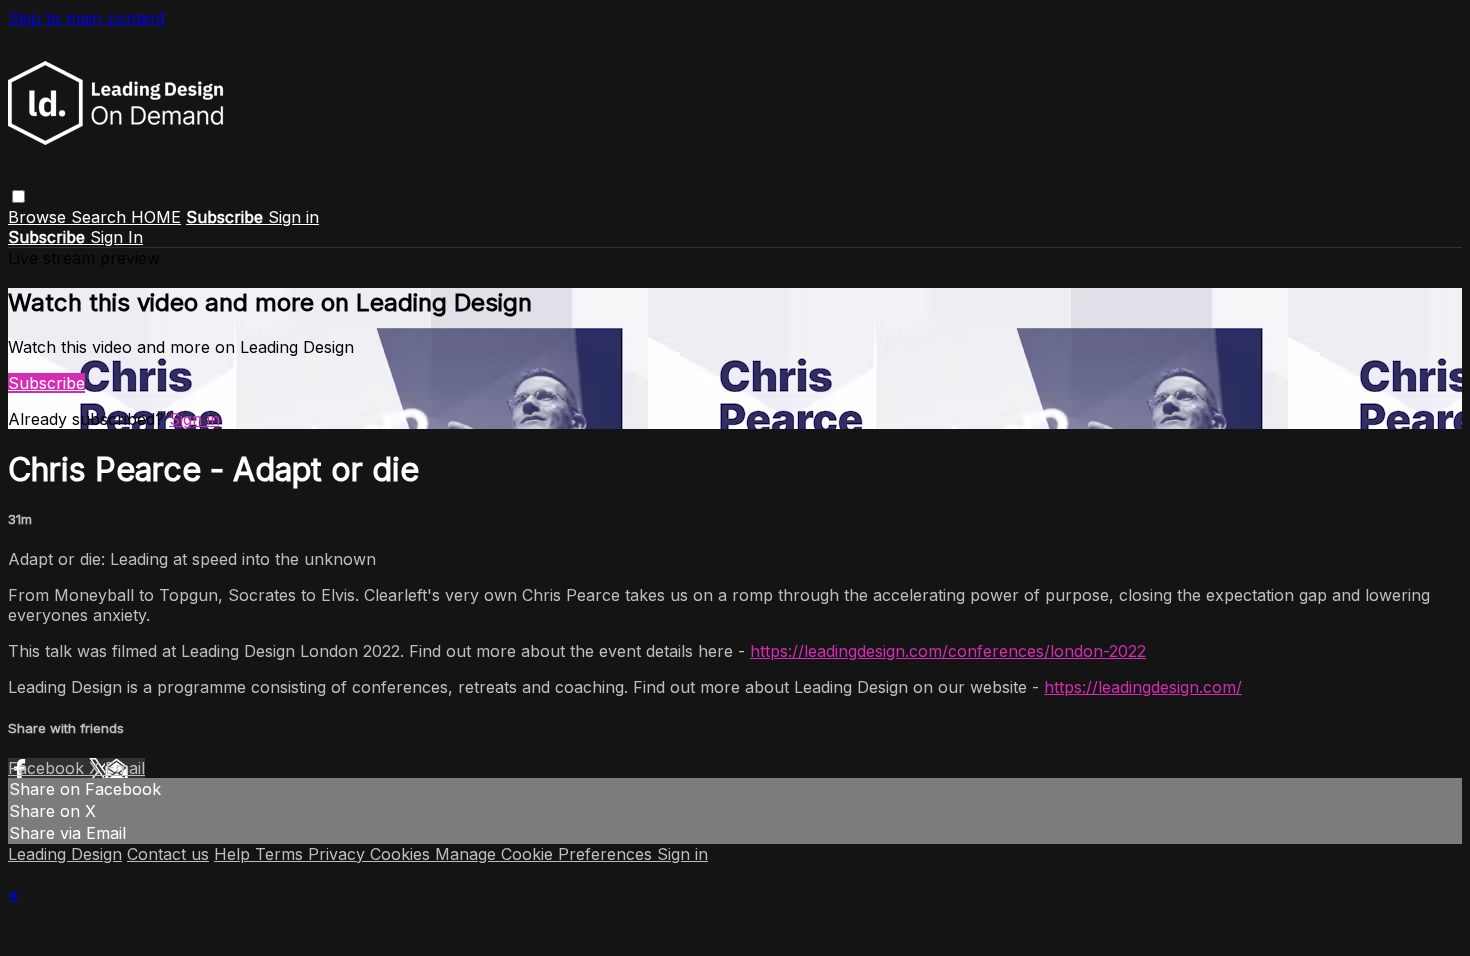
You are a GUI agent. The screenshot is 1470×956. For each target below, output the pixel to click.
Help (234, 854)
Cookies (402, 854)
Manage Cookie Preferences (546, 854)
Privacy (339, 854)
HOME (156, 217)
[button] (18, 196)
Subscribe (46, 383)
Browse (39, 217)
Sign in (293, 217)
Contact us (168, 854)
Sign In (116, 237)
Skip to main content (86, 18)
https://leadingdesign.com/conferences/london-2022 (948, 651)
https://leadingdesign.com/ (1143, 687)
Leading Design (65, 854)
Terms (281, 854)
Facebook (48, 768)
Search (101, 217)
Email (125, 768)
